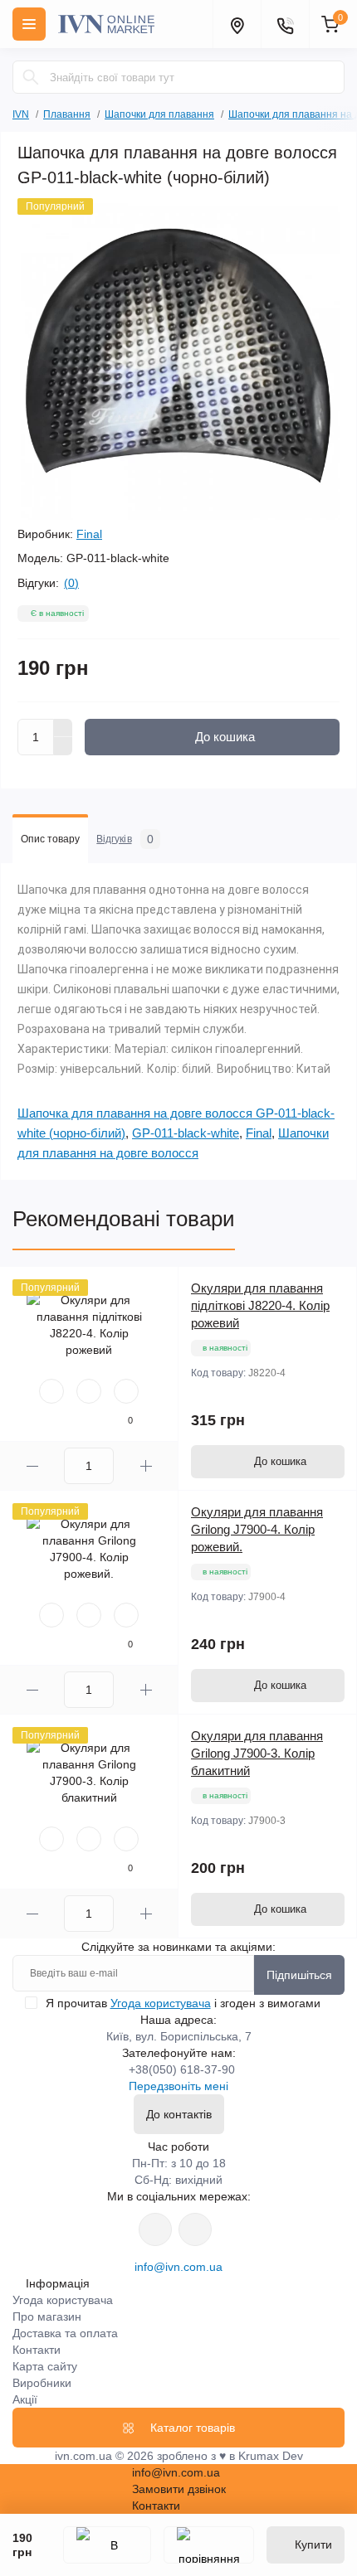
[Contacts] (285, 24)
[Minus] (63, 746)
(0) (71, 583)
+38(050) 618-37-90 (182, 2069)
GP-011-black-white (186, 1133)
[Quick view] (51, 1391)
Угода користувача (161, 2003)
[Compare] (126, 1391)
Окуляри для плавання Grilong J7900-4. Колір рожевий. (257, 1529)
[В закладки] (107, 2545)
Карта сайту (45, 2366)
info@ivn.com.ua (178, 2267)
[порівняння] (209, 2545)
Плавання (67, 114)
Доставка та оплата (65, 2333)
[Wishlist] (89, 1391)
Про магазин (47, 2316)
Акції (25, 2399)
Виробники (42, 2383)
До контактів (179, 2114)
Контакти (37, 2350)
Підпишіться (299, 1975)
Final (89, 534)
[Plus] (63, 728)
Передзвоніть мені (178, 2086)
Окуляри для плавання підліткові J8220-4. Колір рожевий (260, 1305)
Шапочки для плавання (159, 114)
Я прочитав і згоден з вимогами (183, 2003)
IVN (21, 114)
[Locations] (237, 24)
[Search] (31, 77)
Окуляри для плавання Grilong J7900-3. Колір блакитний (257, 1753)
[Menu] (29, 24)
